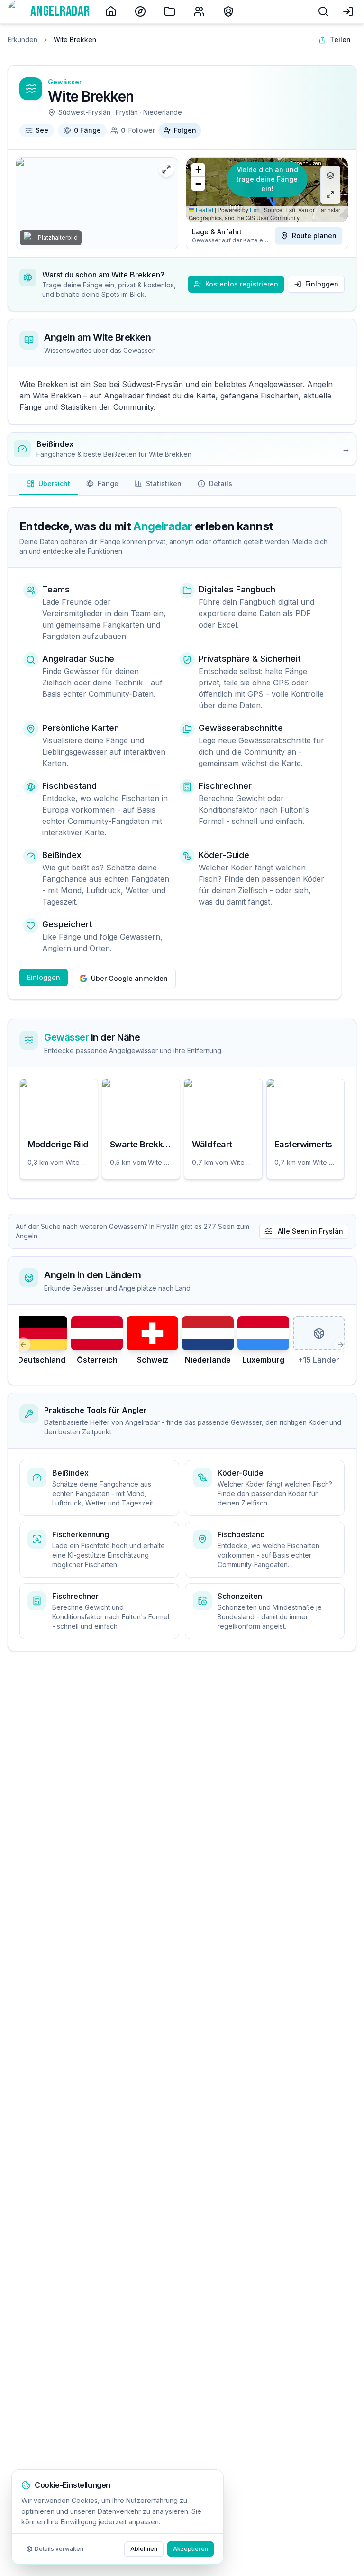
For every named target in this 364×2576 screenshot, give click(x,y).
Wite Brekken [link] (75, 40)
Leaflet (204, 209)
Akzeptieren (191, 2549)
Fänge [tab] (108, 484)
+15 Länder (319, 1360)
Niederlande (163, 112)
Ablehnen (144, 2549)
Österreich (97, 1360)
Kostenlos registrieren (242, 284)
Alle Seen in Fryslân (310, 1231)
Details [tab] (221, 484)
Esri (255, 209)
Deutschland (41, 1360)
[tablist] (130, 484)
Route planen (314, 235)
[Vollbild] (166, 169)
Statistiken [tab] (164, 484)
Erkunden (23, 40)
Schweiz (153, 1360)
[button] (198, 170)
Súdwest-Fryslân (84, 112)
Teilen (340, 40)
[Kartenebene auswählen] (330, 175)
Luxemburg (263, 1360)
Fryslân (127, 112)
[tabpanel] (182, 853)
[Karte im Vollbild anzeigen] (330, 194)
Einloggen (322, 284)
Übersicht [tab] (54, 484)
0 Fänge (87, 130)
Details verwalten (59, 2549)
